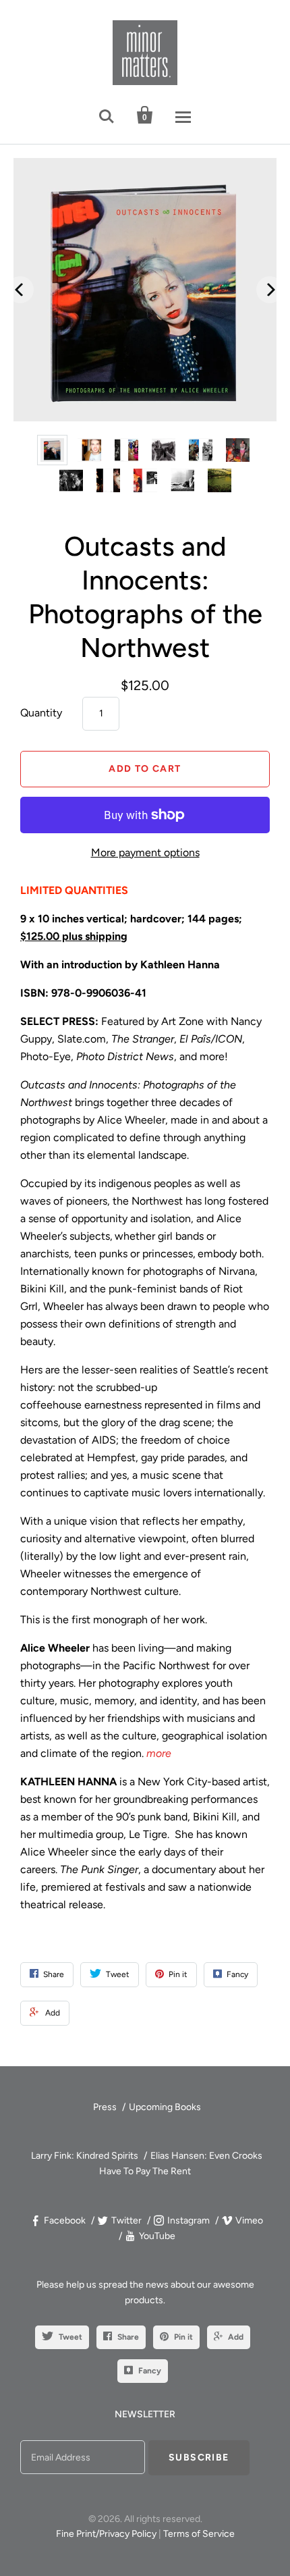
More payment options (145, 852)
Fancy (150, 2371)
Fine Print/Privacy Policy (106, 2534)
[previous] (20, 290)
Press (105, 2107)
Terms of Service (199, 2534)
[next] (270, 290)
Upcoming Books (165, 2107)
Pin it (183, 2337)
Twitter (126, 2220)
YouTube (157, 2236)
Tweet (70, 2337)
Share (128, 2337)
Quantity (41, 713)
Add (236, 2337)
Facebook (65, 2220)
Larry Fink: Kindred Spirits (85, 2156)
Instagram (188, 2220)
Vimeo (249, 2220)
